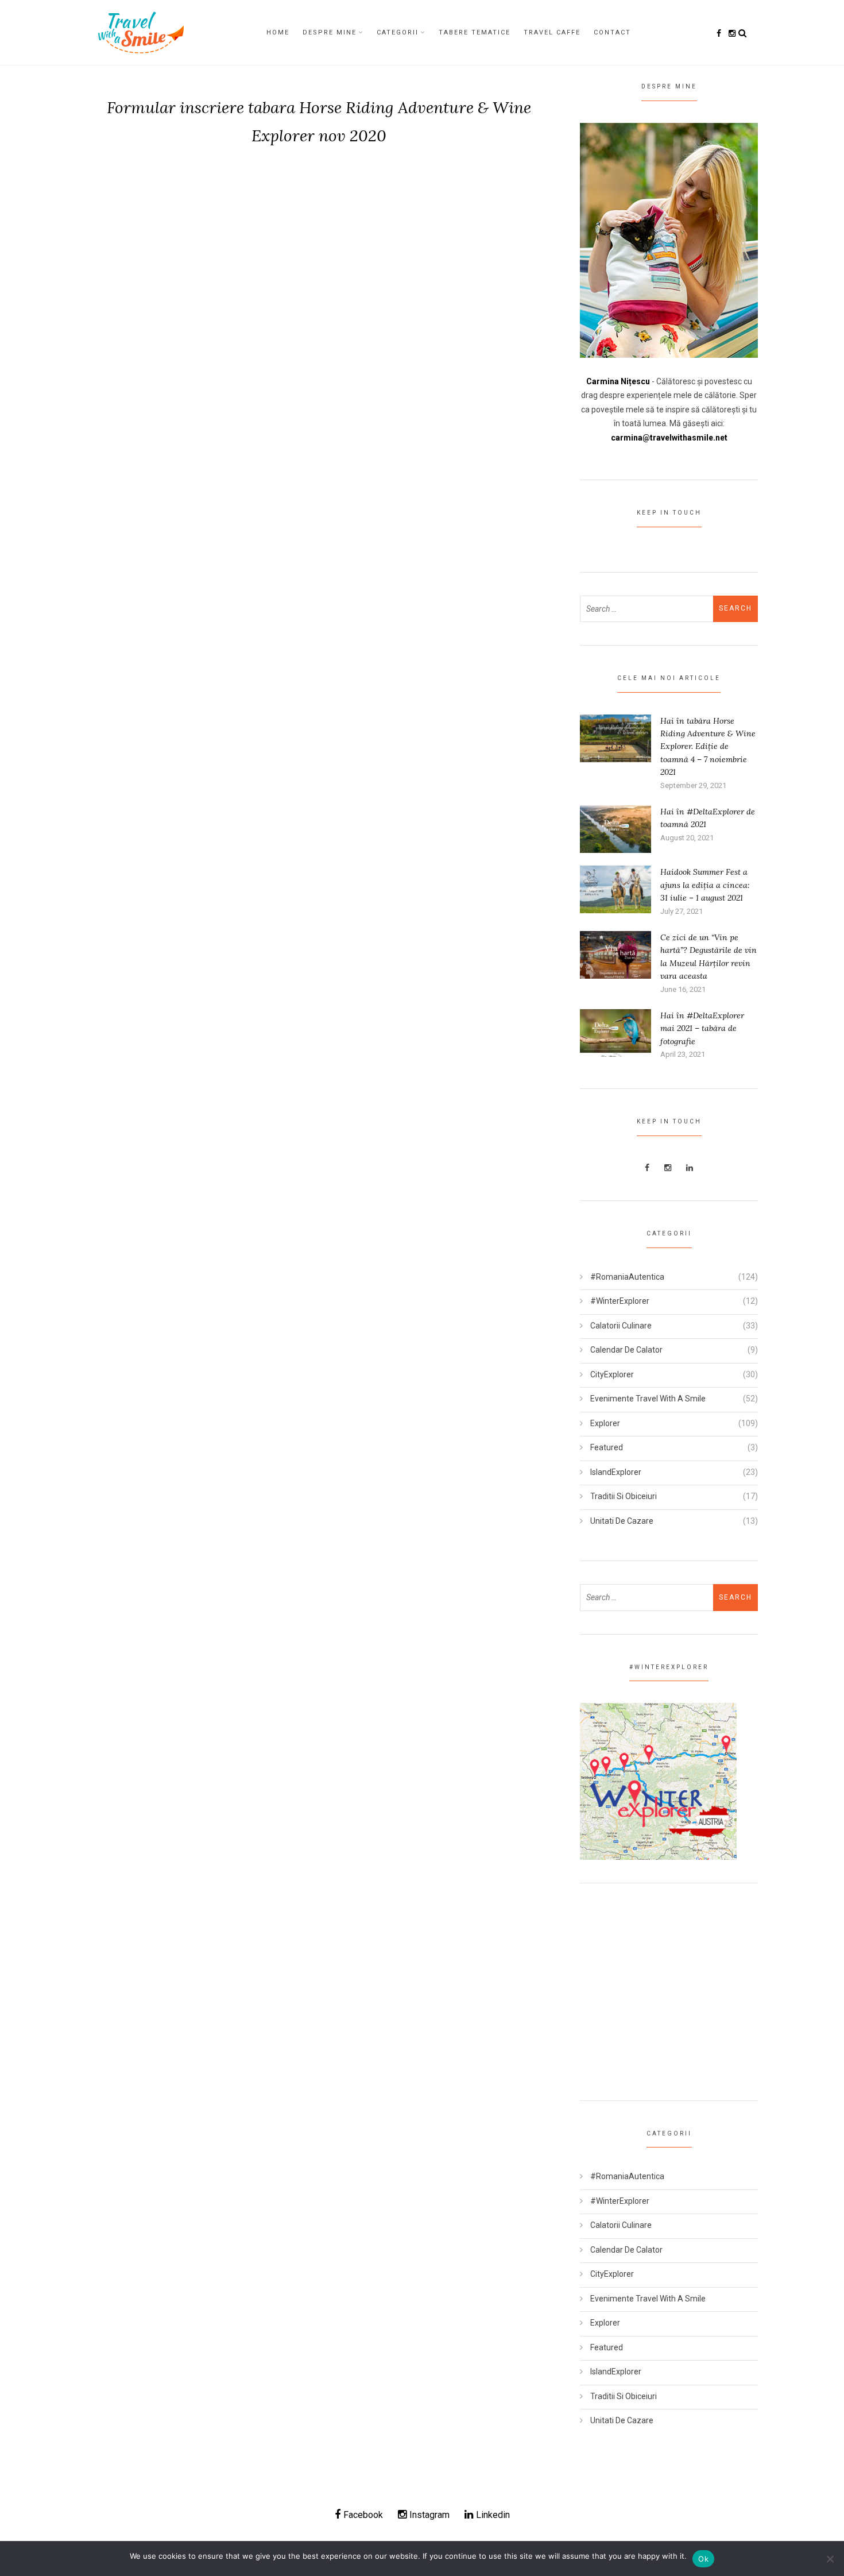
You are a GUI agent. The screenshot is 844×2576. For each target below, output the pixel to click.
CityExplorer (612, 1374)
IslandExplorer (616, 1472)
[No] (830, 2559)
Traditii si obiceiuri (624, 1496)
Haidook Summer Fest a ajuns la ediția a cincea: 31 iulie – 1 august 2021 (705, 885)
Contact (612, 32)
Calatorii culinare (621, 1326)
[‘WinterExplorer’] (658, 1781)
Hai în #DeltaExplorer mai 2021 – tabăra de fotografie (702, 1028)
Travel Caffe (552, 32)
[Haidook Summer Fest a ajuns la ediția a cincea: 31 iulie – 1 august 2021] (615, 889)
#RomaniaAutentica (627, 1277)
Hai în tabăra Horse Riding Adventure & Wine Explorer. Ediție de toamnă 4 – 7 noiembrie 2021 (708, 747)
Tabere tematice (475, 32)
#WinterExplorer (620, 1301)
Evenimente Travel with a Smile (648, 1399)
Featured (607, 1447)
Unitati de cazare (622, 1521)
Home (278, 32)
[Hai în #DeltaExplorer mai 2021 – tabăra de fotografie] (615, 1032)
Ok (703, 2559)
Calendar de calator (626, 1350)
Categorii (398, 32)
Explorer (605, 1423)
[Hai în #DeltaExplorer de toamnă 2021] (615, 828)
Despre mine (330, 32)
